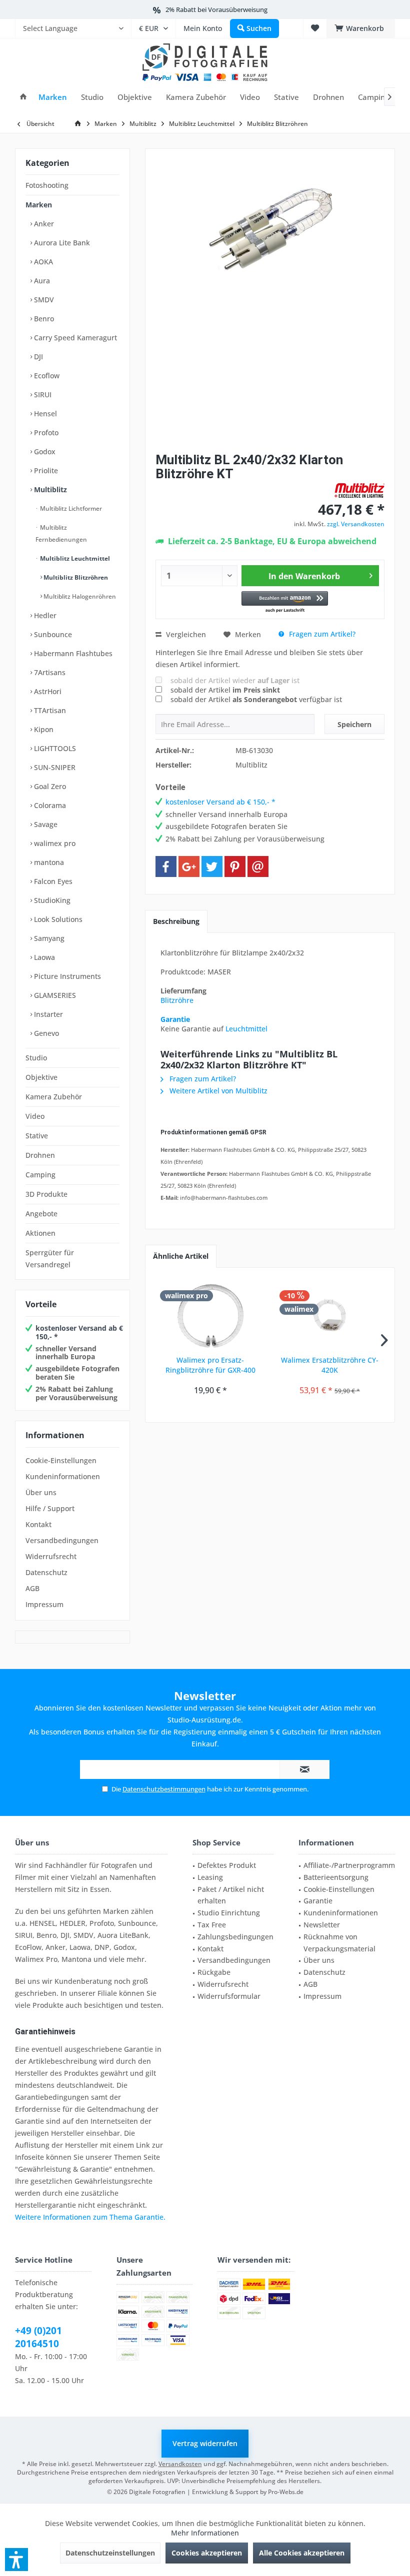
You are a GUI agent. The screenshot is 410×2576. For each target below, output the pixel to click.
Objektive (41, 1077)
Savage (45, 824)
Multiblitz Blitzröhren (75, 577)
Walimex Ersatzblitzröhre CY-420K (330, 1365)
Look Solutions (57, 919)
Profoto (45, 432)
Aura (41, 281)
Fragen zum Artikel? (321, 634)
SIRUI (42, 395)
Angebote (41, 1214)
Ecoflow (46, 376)
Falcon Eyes (52, 881)
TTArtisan (49, 710)
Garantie (175, 1019)
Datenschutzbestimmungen (164, 1789)
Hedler (44, 615)
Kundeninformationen (63, 1476)
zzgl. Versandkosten (356, 524)
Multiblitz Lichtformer (70, 508)
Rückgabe (214, 1972)
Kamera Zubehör (54, 1097)
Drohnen (40, 1155)
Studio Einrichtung (229, 1913)
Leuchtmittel (246, 1029)
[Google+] (189, 866)
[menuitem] (73, 28)
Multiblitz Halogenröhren (79, 596)
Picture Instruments (66, 976)
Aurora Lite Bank (61, 243)
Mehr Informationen (205, 2533)
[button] (285, 602)
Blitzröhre (177, 1000)
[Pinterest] (235, 866)
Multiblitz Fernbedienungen (61, 533)
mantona (48, 862)
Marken (39, 205)
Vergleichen (185, 634)
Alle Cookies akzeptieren (302, 2553)
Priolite (45, 470)
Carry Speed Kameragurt (74, 338)
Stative (37, 1136)
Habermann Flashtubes (72, 653)
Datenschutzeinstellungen (110, 2553)
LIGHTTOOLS (54, 748)
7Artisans (49, 672)
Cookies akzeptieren (207, 2553)
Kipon (43, 729)
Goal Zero (49, 786)
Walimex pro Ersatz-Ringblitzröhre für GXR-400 (210, 1365)
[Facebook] (166, 866)
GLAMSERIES (54, 995)
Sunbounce (52, 634)
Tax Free (212, 1925)
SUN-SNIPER (54, 767)
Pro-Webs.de (286, 2492)
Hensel (44, 414)
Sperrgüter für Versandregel (50, 1259)
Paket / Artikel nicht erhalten (231, 1895)
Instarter (47, 1014)
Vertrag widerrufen (205, 2443)
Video (35, 1116)
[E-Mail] (258, 866)
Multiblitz (49, 489)
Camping (40, 1175)
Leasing (210, 1877)
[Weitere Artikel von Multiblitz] (359, 490)
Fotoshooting (47, 185)
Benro (43, 319)
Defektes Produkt (227, 1865)
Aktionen (40, 1233)
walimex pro (54, 843)
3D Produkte (46, 1194)
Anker (43, 224)
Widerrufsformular (229, 1996)
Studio (36, 1058)
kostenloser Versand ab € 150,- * (79, 1332)
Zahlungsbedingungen (235, 1937)
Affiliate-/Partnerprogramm (349, 1865)
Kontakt (38, 1524)
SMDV (43, 300)
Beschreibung (176, 921)
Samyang (48, 938)
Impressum (44, 1604)
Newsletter (322, 1925)
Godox (44, 451)
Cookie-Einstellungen (61, 1460)
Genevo (45, 1033)
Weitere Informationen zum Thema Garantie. (90, 2217)
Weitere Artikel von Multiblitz (217, 1091)
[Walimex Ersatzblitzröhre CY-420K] (330, 1315)
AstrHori (47, 691)
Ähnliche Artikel (181, 1256)
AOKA (42, 262)
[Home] (23, 97)
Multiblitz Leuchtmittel (74, 558)
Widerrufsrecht (51, 1556)
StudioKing (51, 900)
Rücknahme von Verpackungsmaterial (339, 1943)
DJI (37, 357)
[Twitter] (212, 866)
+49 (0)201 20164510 (38, 2337)
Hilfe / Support (50, 1508)
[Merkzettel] (315, 28)
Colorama (49, 805)
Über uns (41, 1492)
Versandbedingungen (62, 1540)
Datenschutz (46, 1572)
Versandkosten (180, 2464)
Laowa (43, 957)
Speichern (354, 724)
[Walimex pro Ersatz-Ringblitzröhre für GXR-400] (210, 1315)
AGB (32, 1588)
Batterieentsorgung (336, 1877)
